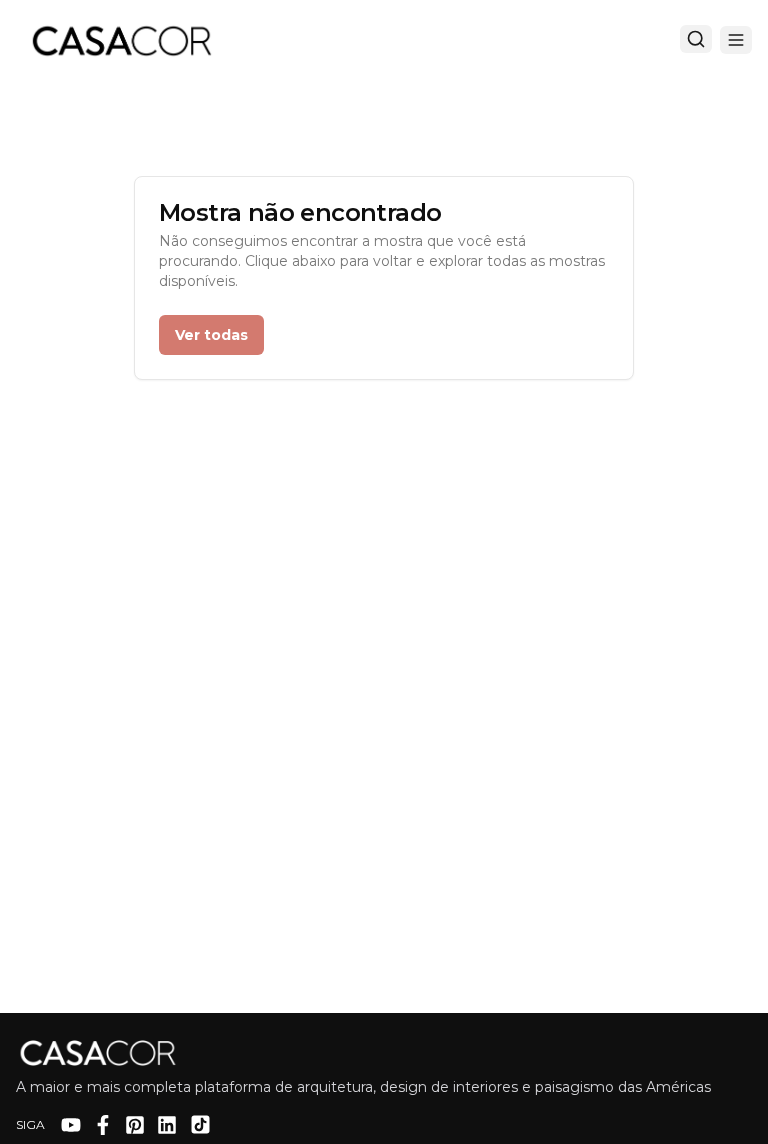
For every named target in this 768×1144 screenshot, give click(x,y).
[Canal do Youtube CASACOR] (71, 1125)
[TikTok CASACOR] (200, 1124)
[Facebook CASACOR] (103, 1125)
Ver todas (211, 335)
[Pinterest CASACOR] (135, 1125)
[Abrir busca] (696, 39)
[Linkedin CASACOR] (167, 1125)
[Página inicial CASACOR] (121, 40)
